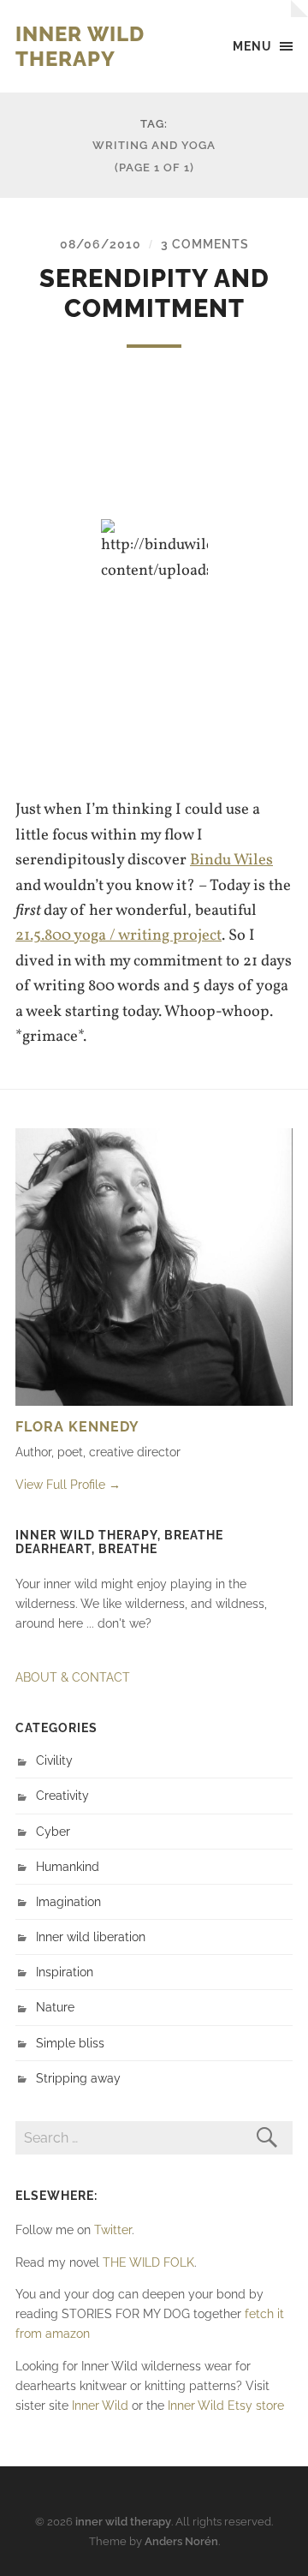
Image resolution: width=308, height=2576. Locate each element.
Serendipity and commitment (154, 293)
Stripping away (78, 2078)
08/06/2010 (101, 244)
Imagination (68, 1901)
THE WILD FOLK (148, 2262)
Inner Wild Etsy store (226, 2405)
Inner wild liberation (91, 1936)
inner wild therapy (80, 46)
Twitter (113, 2229)
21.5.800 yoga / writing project (118, 935)
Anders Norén (181, 2541)
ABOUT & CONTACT (73, 1677)
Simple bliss (70, 2043)
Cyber (53, 1831)
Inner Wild (100, 2405)
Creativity (62, 1795)
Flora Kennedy (77, 1427)
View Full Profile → (68, 1484)
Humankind (68, 1866)
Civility (54, 1760)
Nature (55, 2007)
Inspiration (65, 1972)
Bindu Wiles (231, 860)
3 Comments (205, 244)
